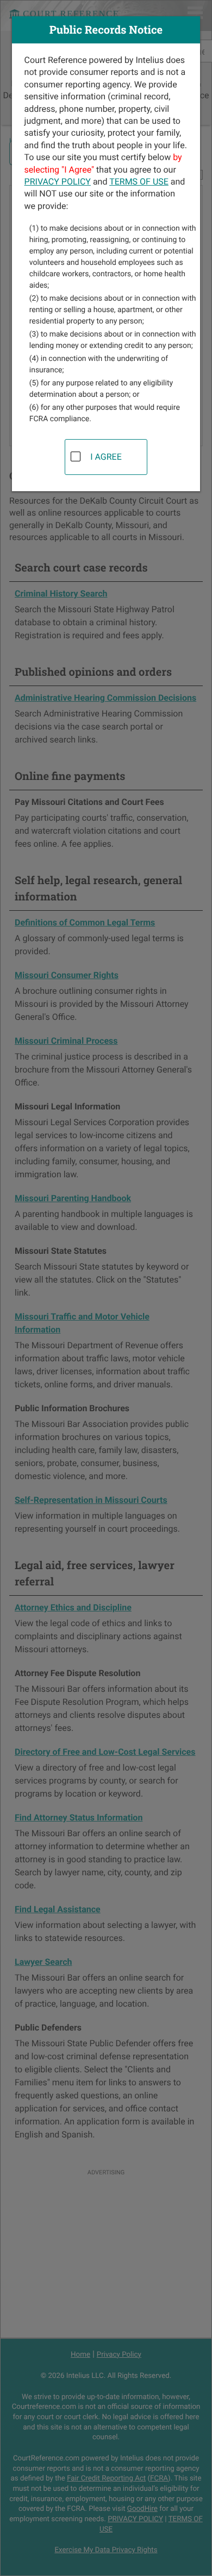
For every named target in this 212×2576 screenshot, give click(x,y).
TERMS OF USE (139, 182)
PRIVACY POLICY (58, 182)
